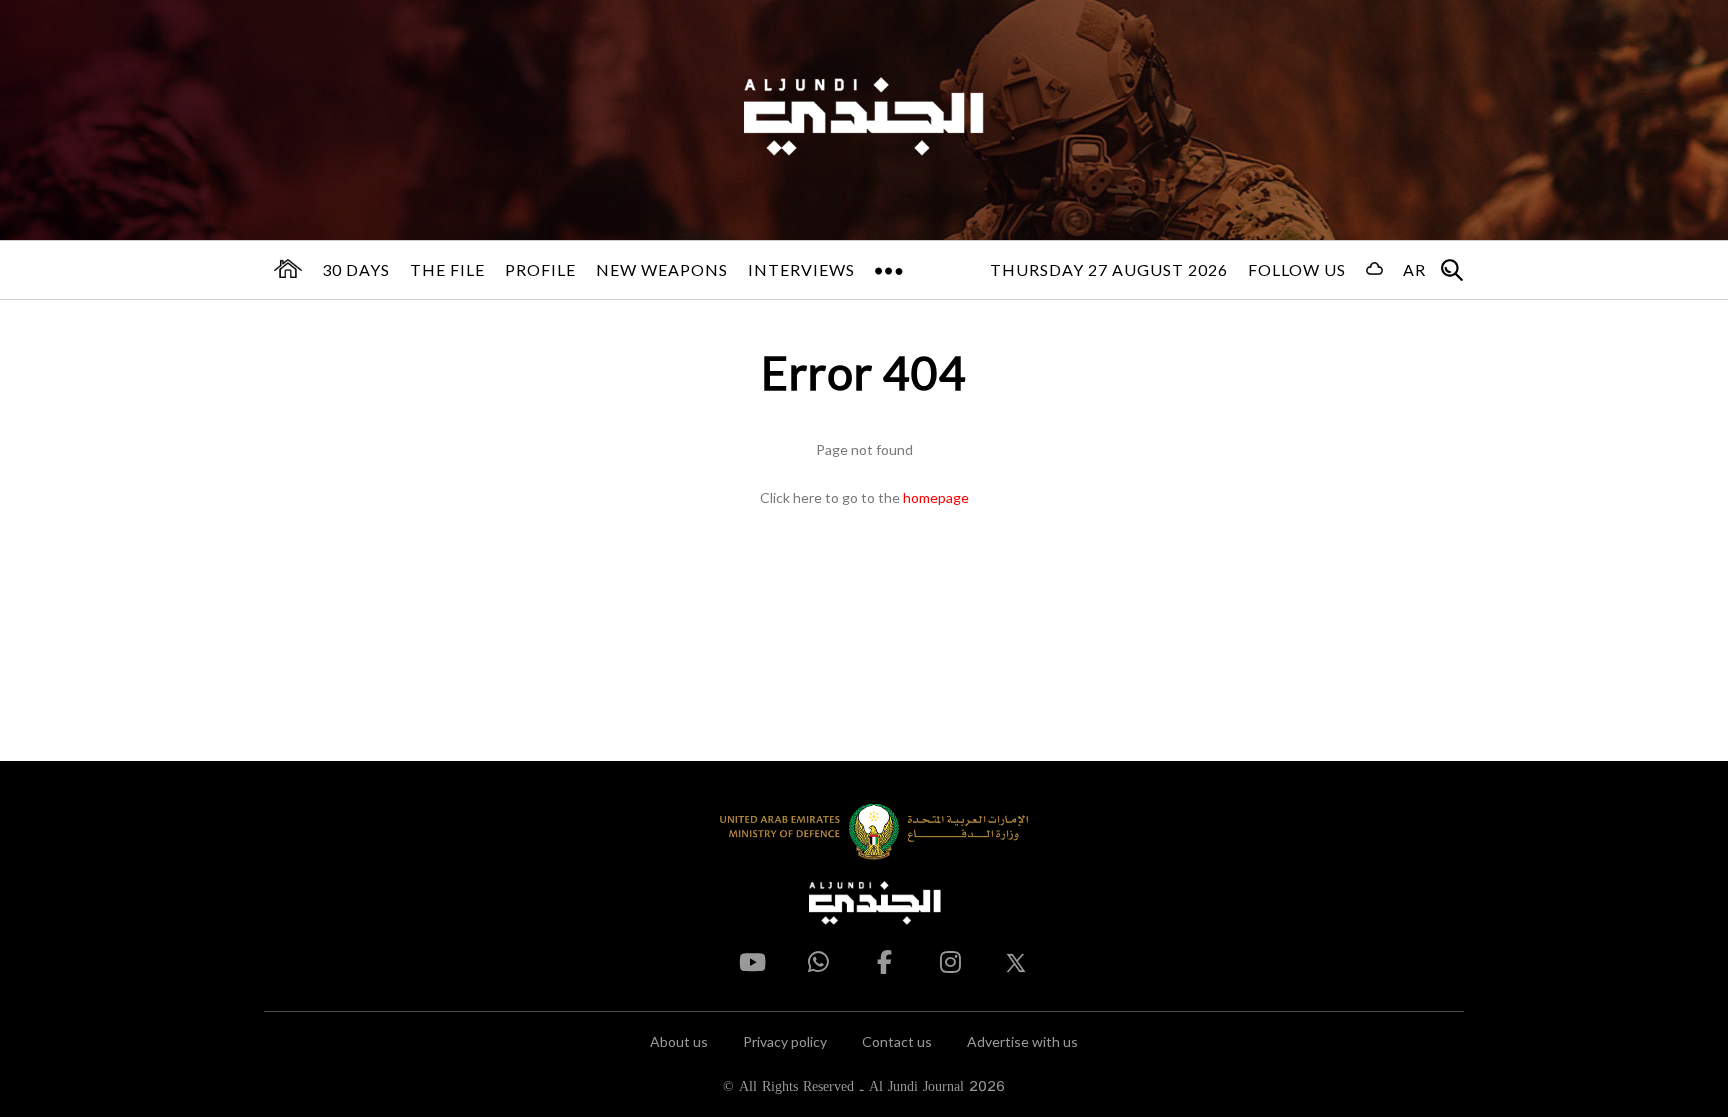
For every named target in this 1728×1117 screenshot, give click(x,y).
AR (1414, 269)
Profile (540, 269)
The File (447, 269)
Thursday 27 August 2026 (1109, 269)
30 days (356, 269)
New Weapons (662, 269)
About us (679, 1041)
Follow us (1297, 269)
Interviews (801, 269)
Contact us (897, 1041)
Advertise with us (1022, 1041)
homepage (936, 497)
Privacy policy (785, 1041)
